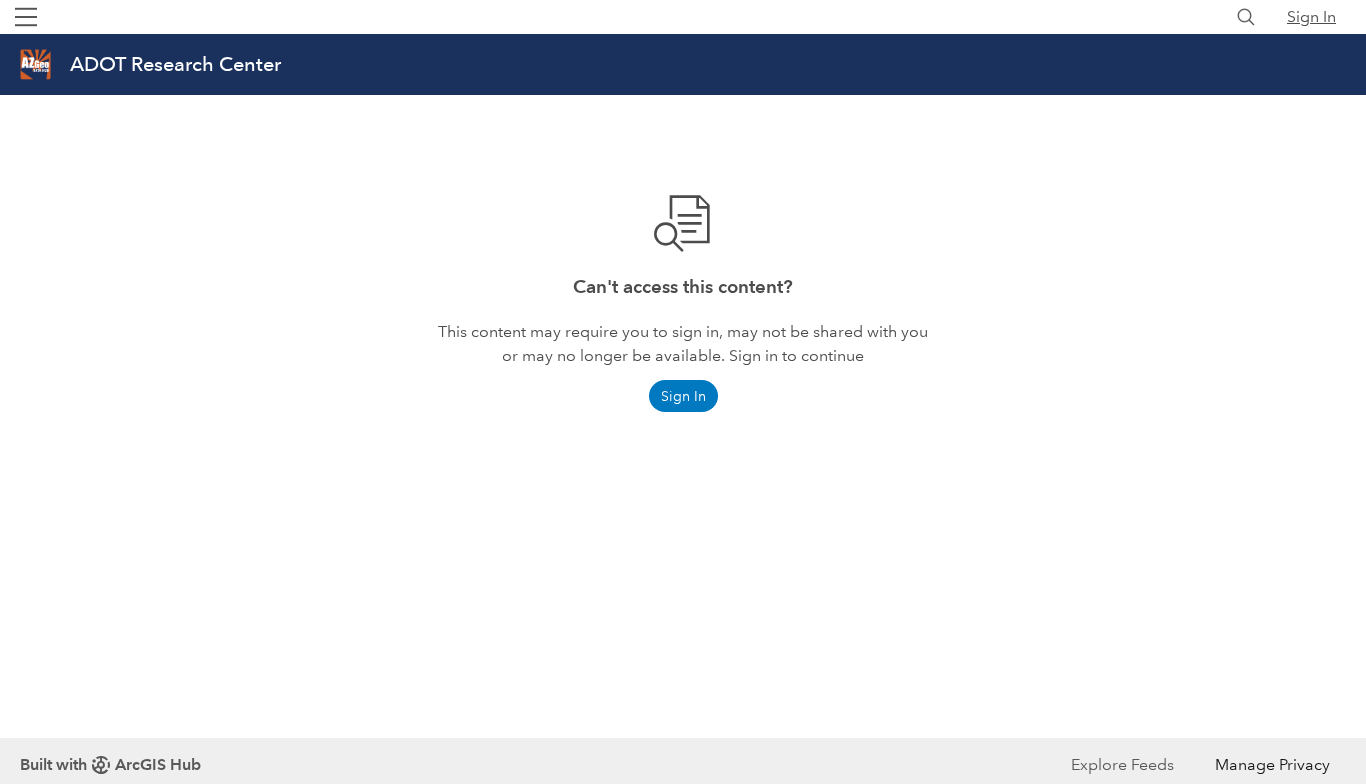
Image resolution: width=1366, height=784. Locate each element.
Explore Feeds (1122, 764)
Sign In (1311, 16)
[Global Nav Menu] (26, 17)
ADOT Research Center (175, 64)
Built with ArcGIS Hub (110, 764)
